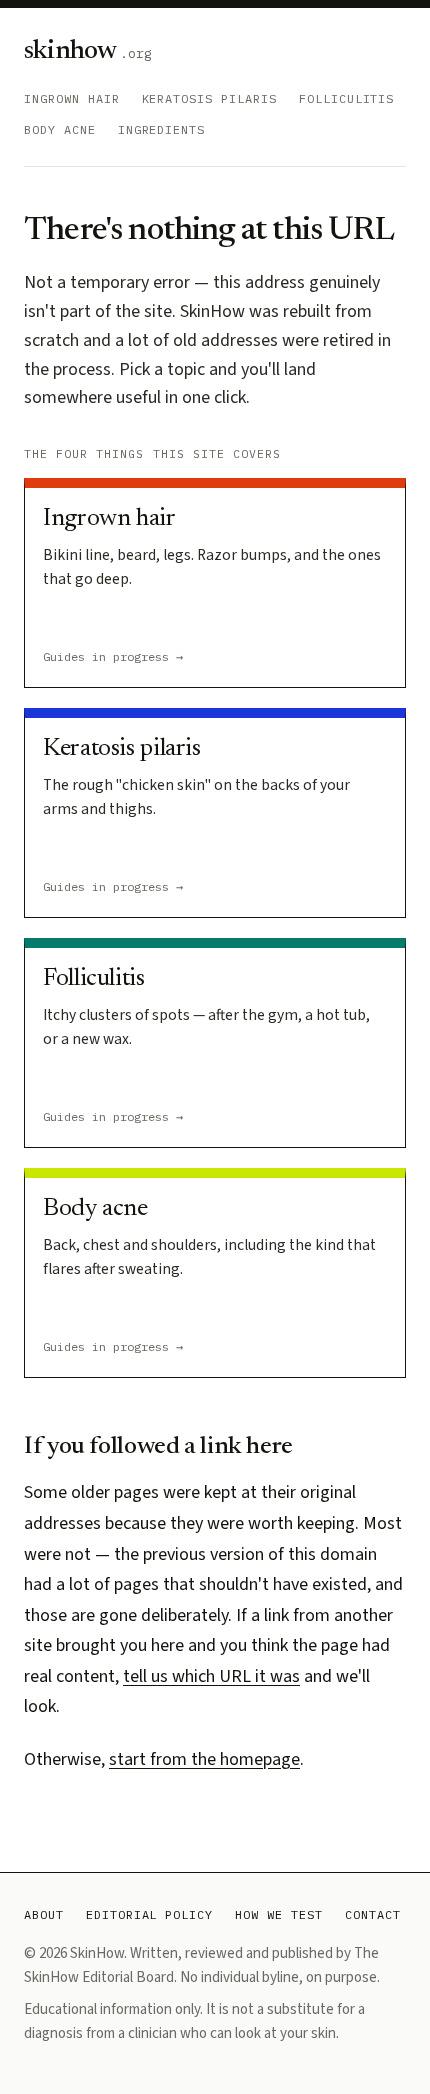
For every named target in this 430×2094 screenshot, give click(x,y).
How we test (279, 1914)
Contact (373, 1914)
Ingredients (162, 129)
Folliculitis (347, 98)
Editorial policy (149, 1914)
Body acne (60, 129)
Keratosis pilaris (209, 98)
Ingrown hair (72, 98)
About (44, 1914)
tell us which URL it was (211, 1676)
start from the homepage (204, 1759)
